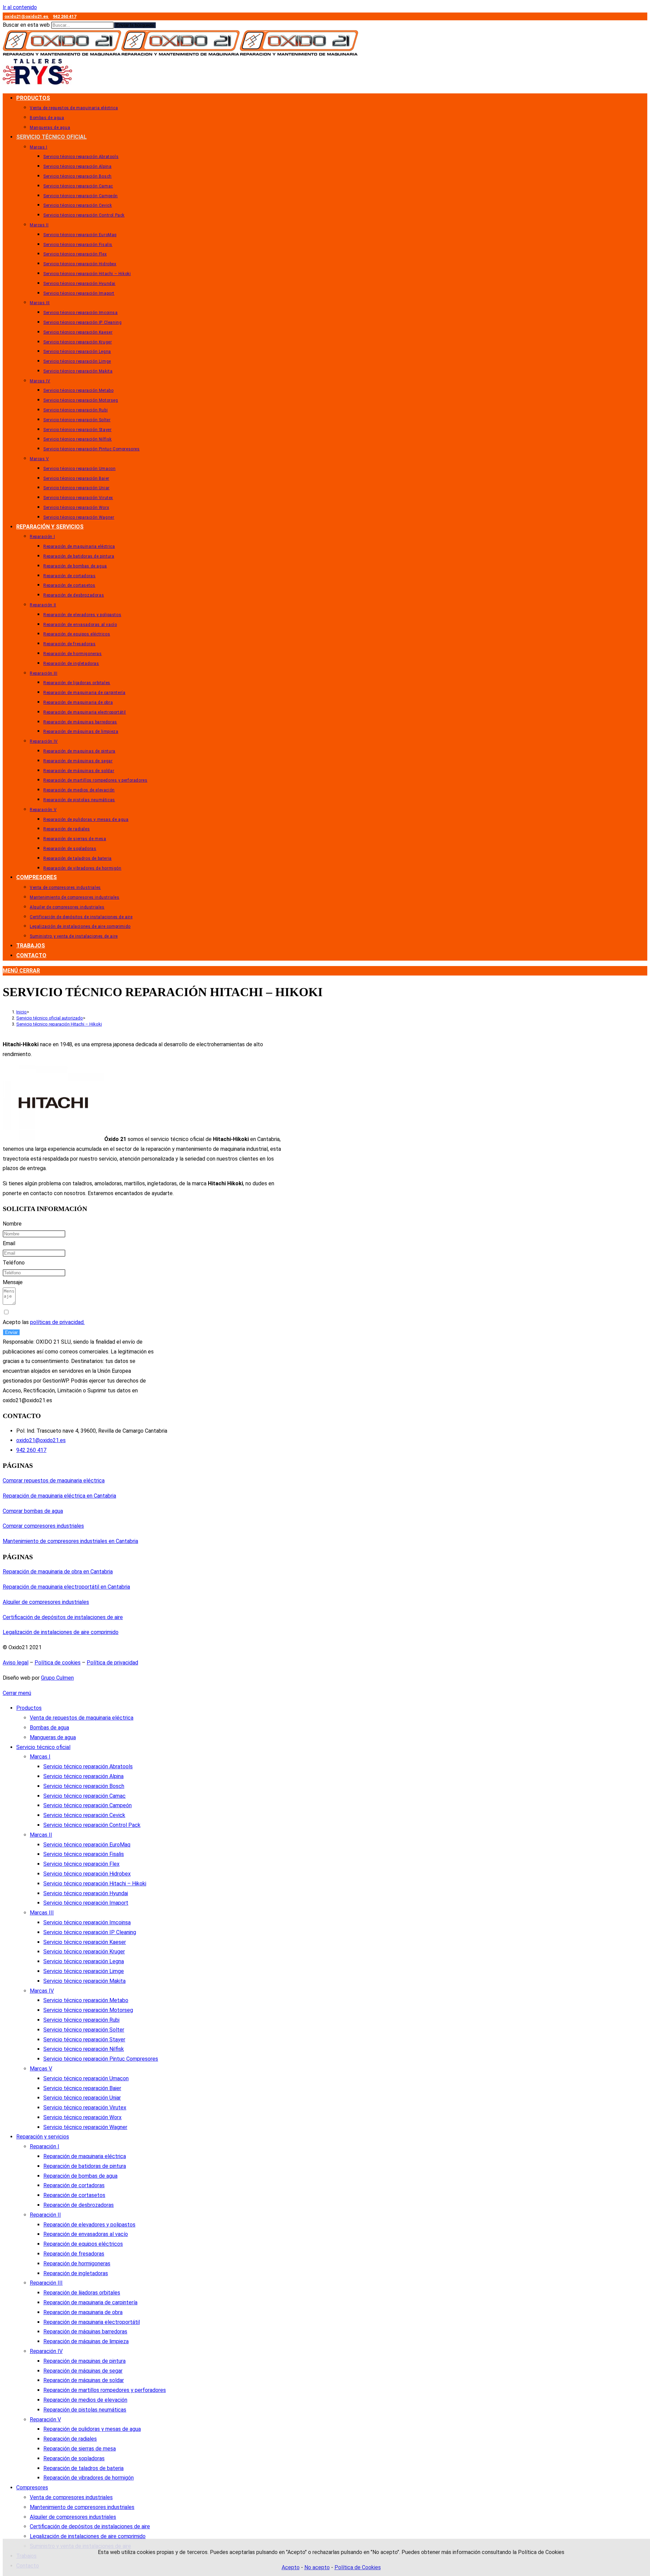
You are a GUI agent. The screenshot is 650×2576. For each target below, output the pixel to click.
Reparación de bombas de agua (80, 2176)
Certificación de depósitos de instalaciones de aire (63, 1617)
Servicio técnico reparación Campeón (88, 1805)
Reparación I (45, 2146)
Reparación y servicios (43, 2137)
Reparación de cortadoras (74, 2185)
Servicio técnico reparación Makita (84, 1981)
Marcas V (41, 2069)
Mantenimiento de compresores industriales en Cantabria (70, 1541)
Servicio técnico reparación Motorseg (88, 2010)
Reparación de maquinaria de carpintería (90, 2302)
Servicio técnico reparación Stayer (84, 2040)
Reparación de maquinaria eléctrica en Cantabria (59, 1496)
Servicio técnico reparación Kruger (84, 1952)
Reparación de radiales (70, 2439)
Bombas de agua (49, 1728)
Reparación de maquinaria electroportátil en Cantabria (66, 1587)
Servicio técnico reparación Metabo (86, 2000)
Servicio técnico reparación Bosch (84, 1786)
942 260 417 (64, 16)
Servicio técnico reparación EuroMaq (87, 1845)
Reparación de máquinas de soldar (84, 2380)
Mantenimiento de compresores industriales (82, 2507)
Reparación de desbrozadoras (79, 2205)
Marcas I (40, 1757)
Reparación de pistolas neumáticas (85, 2410)
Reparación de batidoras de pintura (85, 2166)
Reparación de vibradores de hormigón (89, 2478)
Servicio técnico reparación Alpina (83, 1776)
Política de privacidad (112, 1663)
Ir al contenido (20, 7)
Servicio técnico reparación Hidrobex (87, 1874)
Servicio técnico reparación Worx (82, 2117)
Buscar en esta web (27, 25)
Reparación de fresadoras (74, 2254)
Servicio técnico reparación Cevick (84, 1815)
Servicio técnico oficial (43, 1747)
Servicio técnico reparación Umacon (86, 2078)
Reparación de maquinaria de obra (83, 2312)
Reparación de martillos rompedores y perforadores (105, 2390)
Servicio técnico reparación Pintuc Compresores (101, 2059)
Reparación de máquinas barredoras (85, 2332)
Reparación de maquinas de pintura (84, 2361)
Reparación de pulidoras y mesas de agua (92, 2429)
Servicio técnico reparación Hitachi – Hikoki (59, 1024)
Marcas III (42, 1913)
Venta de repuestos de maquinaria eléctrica (82, 1718)
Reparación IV (46, 2351)
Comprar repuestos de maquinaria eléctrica (54, 1481)
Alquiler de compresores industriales (46, 1602)
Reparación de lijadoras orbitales (82, 2293)
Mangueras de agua (53, 1737)
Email (9, 1243)
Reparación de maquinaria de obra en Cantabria (58, 1572)
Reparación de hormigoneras (77, 2264)
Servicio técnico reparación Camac (84, 1796)
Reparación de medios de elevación (85, 2400)
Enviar (11, 1332)
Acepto (291, 2567)
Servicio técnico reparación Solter (84, 2030)
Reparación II (45, 2215)
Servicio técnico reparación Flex (81, 1864)
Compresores (32, 2488)
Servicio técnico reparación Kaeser (85, 1942)
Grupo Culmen (57, 1678)
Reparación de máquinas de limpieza (86, 2341)
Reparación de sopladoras (74, 2458)
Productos (29, 1708)
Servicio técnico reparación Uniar (82, 2098)
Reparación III (46, 2283)
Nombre (12, 1224)
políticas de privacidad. (57, 1322)
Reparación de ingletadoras (76, 2273)
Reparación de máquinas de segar (83, 2371)
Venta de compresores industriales (71, 2497)
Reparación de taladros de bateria (83, 2468)
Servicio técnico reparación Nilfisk (84, 2049)
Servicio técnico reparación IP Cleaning (90, 1932)
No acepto (317, 2567)
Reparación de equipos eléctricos (83, 2244)
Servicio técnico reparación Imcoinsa (87, 1922)
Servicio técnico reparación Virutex (85, 2108)
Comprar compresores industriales (43, 1526)
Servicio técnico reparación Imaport (86, 1903)
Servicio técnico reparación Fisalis (84, 1854)
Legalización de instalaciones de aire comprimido (61, 1632)
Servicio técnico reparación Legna (84, 1961)
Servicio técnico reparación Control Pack (92, 1825)
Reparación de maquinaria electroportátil (92, 2322)
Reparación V (45, 2420)
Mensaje (13, 1282)
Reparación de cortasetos (74, 2195)
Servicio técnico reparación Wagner (85, 2127)
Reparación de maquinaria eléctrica (85, 2156)
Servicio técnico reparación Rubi (81, 2020)
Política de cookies (58, 1663)
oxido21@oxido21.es (27, 16)
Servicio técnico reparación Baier (82, 2088)
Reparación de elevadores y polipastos (89, 2225)
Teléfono (14, 1263)
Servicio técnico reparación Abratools (88, 1766)
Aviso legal (16, 1663)
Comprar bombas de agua (33, 1511)
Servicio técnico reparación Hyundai (86, 1893)
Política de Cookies (358, 2567)
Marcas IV (42, 1991)
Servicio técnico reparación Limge (84, 1971)
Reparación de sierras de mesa (80, 2449)
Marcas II (41, 1835)
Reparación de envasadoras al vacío (86, 2234)
